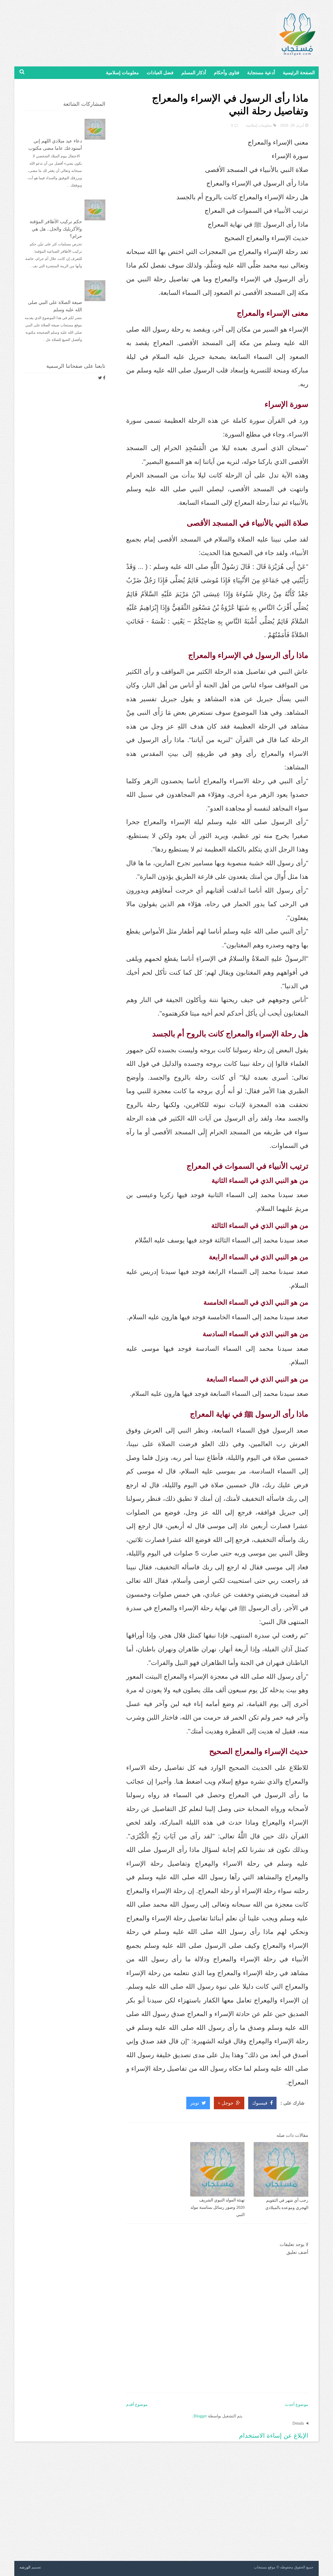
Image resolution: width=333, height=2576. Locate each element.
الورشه (25, 2567)
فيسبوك (260, 2103)
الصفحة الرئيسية (299, 73)
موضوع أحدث (297, 2404)
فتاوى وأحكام (227, 73)
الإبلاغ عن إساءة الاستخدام (274, 2435)
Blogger (200, 2416)
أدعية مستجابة (261, 73)
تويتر (195, 2103)
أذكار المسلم (194, 73)
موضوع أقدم (137, 2404)
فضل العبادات (160, 73)
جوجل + (226, 2103)
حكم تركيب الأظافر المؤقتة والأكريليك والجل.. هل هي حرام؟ (56, 229)
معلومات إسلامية (122, 73)
